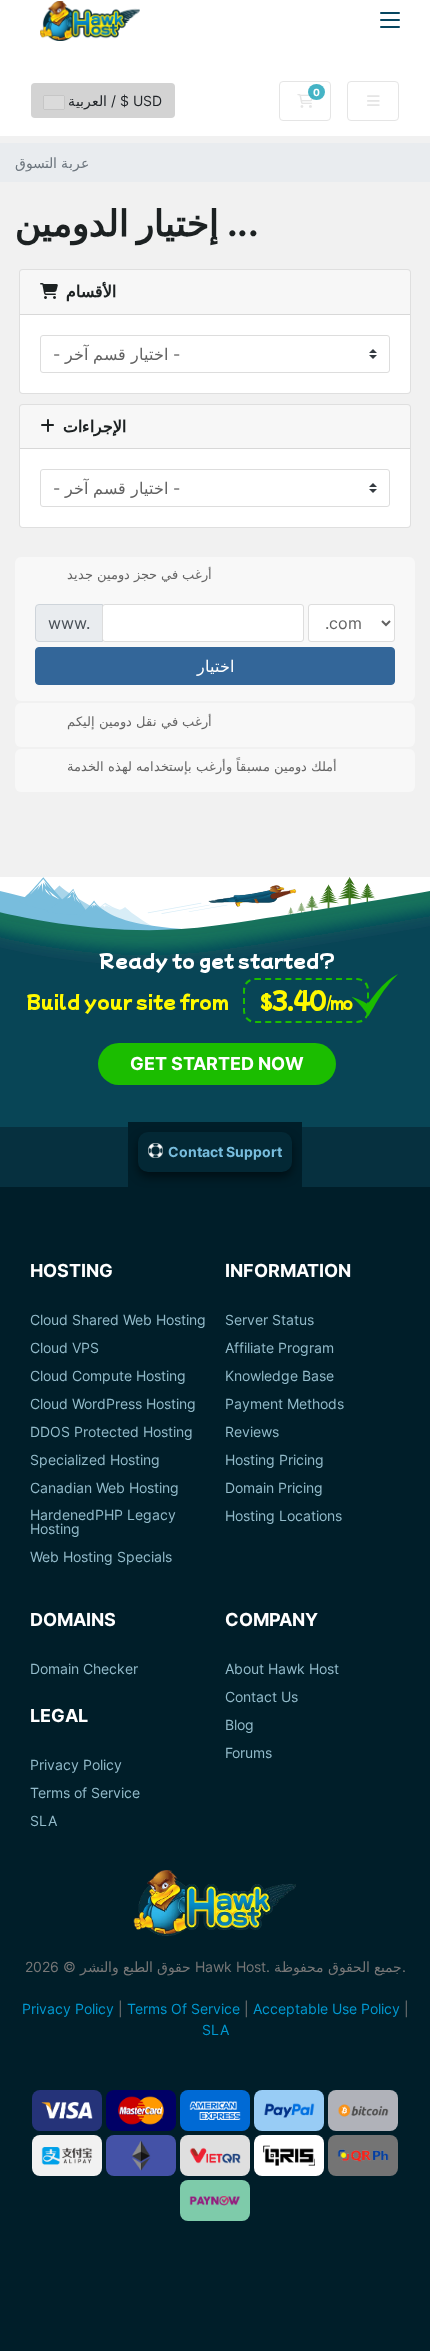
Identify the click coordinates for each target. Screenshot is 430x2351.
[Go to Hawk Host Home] (90, 21)
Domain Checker (84, 1669)
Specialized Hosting (95, 1460)
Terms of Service (85, 1793)
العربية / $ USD (113, 100)
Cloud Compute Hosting (108, 1376)
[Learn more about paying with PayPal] (289, 2110)
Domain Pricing (274, 1488)
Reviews (252, 1432)
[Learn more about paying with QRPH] (363, 2155)
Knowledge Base (279, 1376)
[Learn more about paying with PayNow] (215, 2200)
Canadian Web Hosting (104, 1488)
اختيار (215, 666)
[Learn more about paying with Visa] (67, 2110)
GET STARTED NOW (217, 1063)
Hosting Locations (283, 1516)
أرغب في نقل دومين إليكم (139, 720)
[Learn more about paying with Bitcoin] (363, 2110)
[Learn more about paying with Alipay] (67, 2155)
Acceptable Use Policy (326, 2008)
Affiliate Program (279, 1348)
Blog (239, 1725)
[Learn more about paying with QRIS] (289, 2155)
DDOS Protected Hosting (111, 1432)
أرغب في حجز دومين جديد (139, 574)
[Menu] (390, 20)
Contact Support (225, 1151)
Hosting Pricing (274, 1460)
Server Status (269, 1320)
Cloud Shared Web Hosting (118, 1320)
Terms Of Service (183, 2008)
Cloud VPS (64, 1348)
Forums (248, 1753)
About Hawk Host (282, 1669)
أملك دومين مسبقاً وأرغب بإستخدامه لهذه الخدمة (202, 766)
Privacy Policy (76, 1765)
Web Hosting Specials (101, 1557)
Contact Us (261, 1697)
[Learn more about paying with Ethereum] (141, 2155)
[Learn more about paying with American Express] (215, 2110)
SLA (43, 1821)
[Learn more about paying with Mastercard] (141, 2110)
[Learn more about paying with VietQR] (215, 2155)
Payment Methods (284, 1404)
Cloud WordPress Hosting (113, 1404)
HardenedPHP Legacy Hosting (103, 1522)
